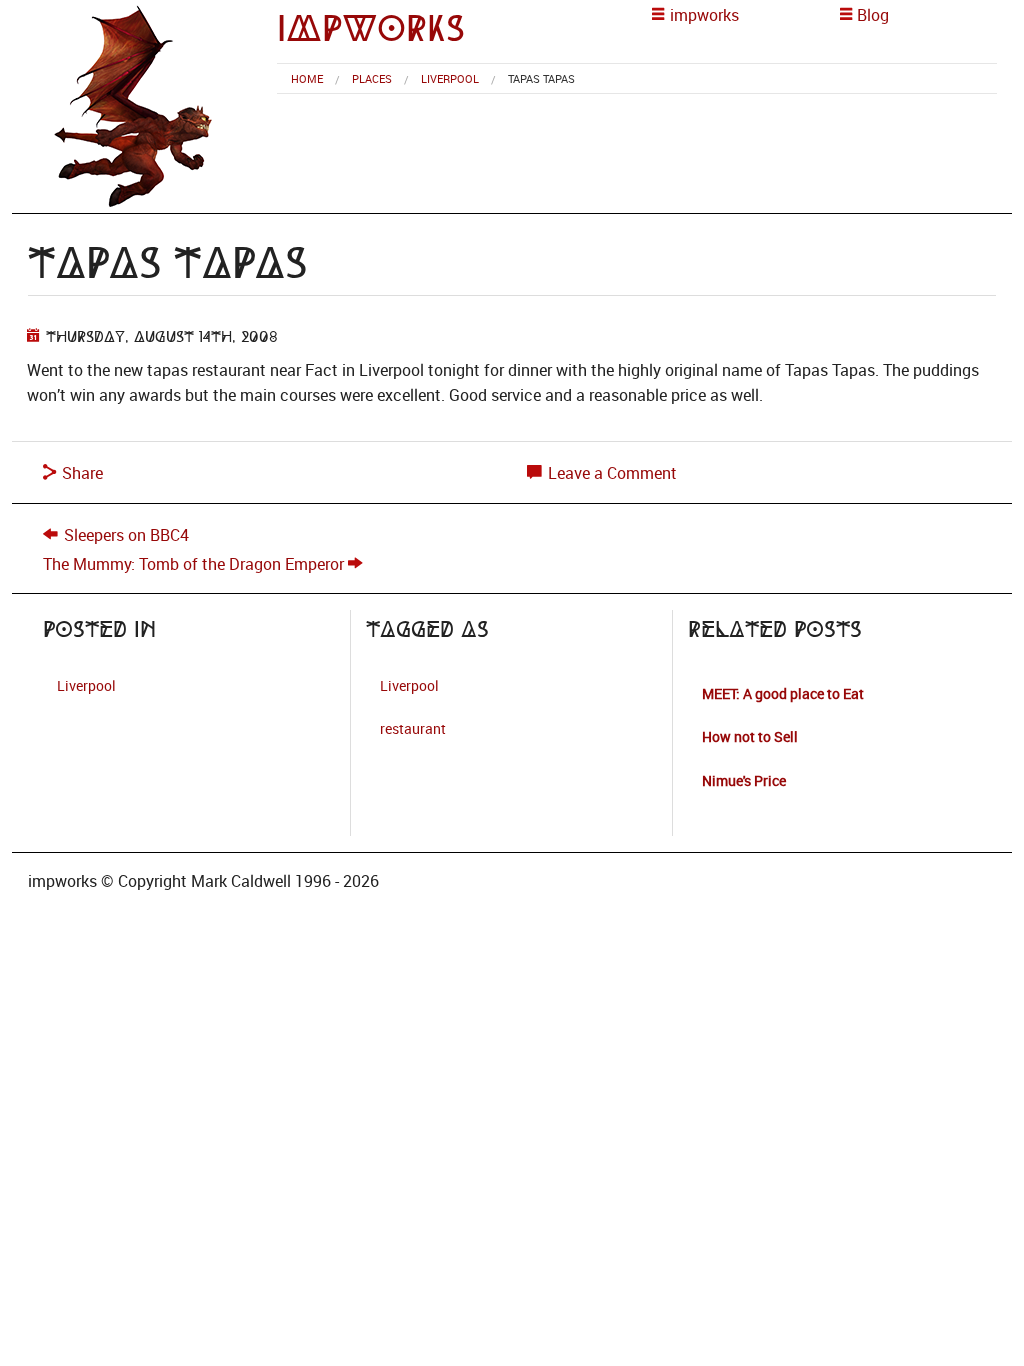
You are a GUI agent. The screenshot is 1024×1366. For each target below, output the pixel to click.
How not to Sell (750, 736)
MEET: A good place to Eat (783, 693)
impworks (371, 28)
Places (372, 78)
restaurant (413, 728)
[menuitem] (307, 78)
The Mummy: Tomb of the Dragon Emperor (193, 564)
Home (307, 78)
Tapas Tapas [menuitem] (541, 78)
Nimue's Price (744, 780)
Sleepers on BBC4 (126, 535)
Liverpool (450, 78)
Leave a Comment (610, 473)
